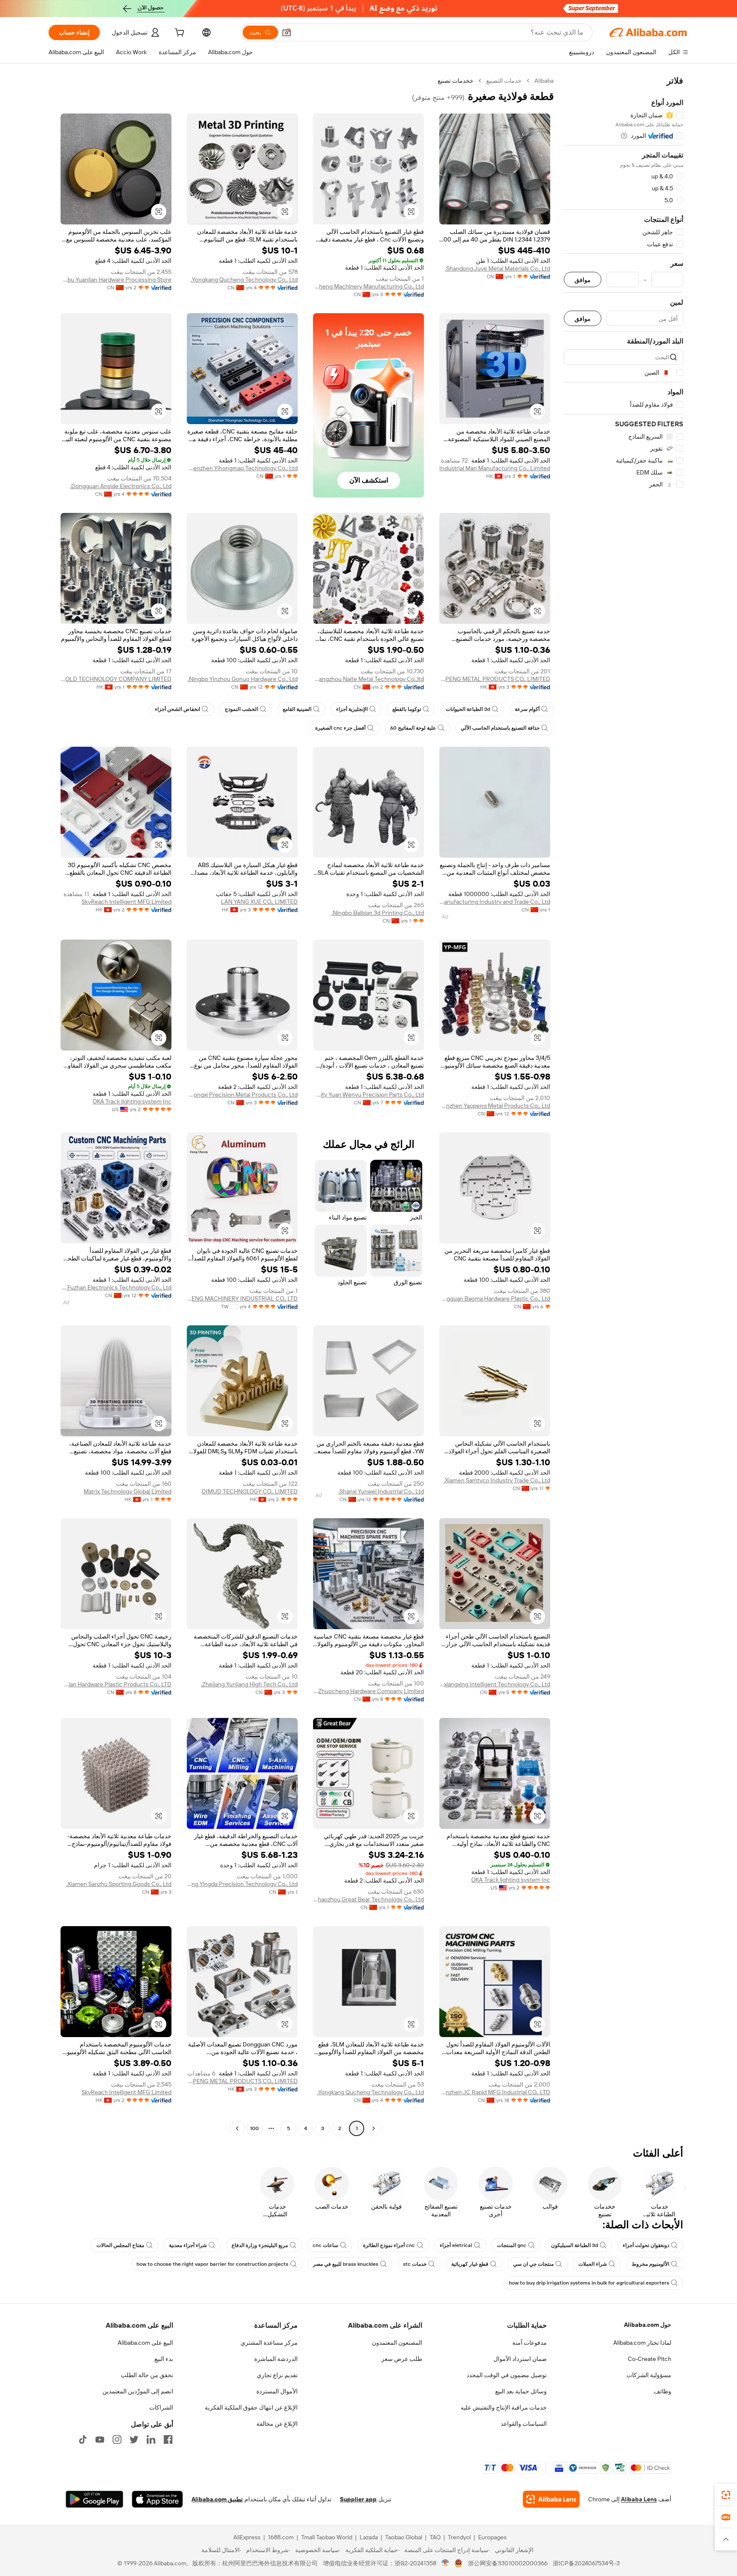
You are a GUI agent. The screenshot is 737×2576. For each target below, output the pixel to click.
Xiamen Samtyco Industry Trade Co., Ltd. (497, 1480)
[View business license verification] (445, 2563)
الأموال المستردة (277, 2391)
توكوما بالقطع (407, 709)
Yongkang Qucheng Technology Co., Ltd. (244, 279)
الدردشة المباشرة (276, 2359)
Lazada (369, 2537)
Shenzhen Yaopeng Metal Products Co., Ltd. (495, 1106)
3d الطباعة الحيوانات (468, 709)
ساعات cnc (325, 2245)
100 (254, 2128)
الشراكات (161, 2407)
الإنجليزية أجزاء (352, 709)
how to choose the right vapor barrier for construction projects (212, 2264)
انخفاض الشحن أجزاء (177, 709)
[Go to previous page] (374, 2128)
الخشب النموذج (241, 709)
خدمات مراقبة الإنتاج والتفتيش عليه (504, 2407)
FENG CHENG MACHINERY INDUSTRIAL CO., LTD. (242, 1298)
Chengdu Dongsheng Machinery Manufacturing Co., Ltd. (368, 286)
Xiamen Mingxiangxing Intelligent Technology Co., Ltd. (495, 1684)
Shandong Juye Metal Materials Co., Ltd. (498, 268)
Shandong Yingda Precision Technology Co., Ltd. (242, 1884)
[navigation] (624, 1106)
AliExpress (247, 2537)
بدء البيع (164, 2359)
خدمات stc (415, 2264)
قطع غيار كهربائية (470, 2264)
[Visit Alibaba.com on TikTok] (83, 2439)
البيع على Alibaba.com (145, 2343)
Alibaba (544, 81)
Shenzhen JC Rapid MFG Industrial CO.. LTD (495, 2092)
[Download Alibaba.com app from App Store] (157, 2499)
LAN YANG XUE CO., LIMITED (259, 902)
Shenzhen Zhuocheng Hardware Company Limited (368, 1691)
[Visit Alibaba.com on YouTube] (100, 2439)
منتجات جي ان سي (533, 2264)
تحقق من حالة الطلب (147, 2375)
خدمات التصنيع (504, 81)
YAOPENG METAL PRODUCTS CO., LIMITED (495, 679)
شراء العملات (593, 2264)
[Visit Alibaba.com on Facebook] (168, 2439)
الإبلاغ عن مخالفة (277, 2424)
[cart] (179, 34)
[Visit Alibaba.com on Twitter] (134, 2439)
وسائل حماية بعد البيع (521, 2391)
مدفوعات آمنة (530, 2343)
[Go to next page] (237, 2128)
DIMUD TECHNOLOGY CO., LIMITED (250, 1491)
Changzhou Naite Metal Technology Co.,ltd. (368, 679)
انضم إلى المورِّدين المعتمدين (138, 2391)
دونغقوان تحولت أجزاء (646, 2245)
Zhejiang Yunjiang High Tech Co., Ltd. (249, 1684)
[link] (726, 2495)
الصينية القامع (297, 709)
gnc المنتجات (512, 2245)
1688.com (281, 2537)
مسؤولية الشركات (649, 2375)
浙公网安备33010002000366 (508, 2563)
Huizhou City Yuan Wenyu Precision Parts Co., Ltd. (368, 1094)
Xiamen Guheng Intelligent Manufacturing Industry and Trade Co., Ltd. (495, 902)
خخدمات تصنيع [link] (456, 81)
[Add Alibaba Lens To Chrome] (551, 2499)
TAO (435, 2537)
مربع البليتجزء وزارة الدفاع (260, 2245)
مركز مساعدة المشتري (269, 2343)
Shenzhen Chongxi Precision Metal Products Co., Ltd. (242, 1094)
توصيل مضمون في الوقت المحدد (507, 2375)
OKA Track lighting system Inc (132, 1101)
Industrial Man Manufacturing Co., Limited (495, 468)
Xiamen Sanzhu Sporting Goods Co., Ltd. (119, 1884)
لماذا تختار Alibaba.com (642, 2343)
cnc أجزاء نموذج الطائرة (389, 2245)
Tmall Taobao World (327, 2537)
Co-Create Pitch (650, 2359)
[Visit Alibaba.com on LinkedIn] (151, 2439)
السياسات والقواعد (524, 2424)
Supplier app (358, 2499)
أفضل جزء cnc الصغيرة (340, 728)
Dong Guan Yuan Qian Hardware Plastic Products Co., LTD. (116, 1684)
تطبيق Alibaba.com (217, 2499)
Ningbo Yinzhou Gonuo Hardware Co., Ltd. (243, 679)
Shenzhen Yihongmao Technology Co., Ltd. (242, 468)
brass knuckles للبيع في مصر (346, 2264)
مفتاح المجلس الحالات (120, 2245)
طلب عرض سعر (402, 2359)
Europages (492, 2537)
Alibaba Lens (639, 2499)
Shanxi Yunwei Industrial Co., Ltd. (381, 1491)
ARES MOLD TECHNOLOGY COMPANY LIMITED (116, 679)
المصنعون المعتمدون (397, 2343)
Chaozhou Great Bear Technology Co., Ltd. (368, 1899)
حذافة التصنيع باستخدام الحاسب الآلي (500, 728)
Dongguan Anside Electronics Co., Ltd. (121, 486)
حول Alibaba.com (648, 2325)
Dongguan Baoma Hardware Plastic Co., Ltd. (495, 1298)
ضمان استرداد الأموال (520, 2359)
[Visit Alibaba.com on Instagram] (117, 2439)
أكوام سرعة (527, 709)
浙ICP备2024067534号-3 (586, 2563)
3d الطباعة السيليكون (575, 2245)
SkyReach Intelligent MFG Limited (126, 902)
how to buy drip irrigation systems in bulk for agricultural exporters (589, 2283)
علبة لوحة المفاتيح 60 (413, 728)
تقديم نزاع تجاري (277, 2375)
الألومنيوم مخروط (650, 2264)
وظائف (663, 2391)
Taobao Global (404, 2537)
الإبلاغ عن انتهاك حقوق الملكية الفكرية (251, 2407)
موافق (583, 280)
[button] (287, 32)
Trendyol (459, 2537)
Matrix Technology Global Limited (128, 1491)
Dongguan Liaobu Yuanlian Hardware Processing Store (116, 279)
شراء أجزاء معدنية (188, 2245)
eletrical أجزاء (456, 2245)
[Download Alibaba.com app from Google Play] (94, 2499)
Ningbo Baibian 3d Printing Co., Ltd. (378, 913)
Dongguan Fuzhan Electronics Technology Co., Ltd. (116, 1287)
